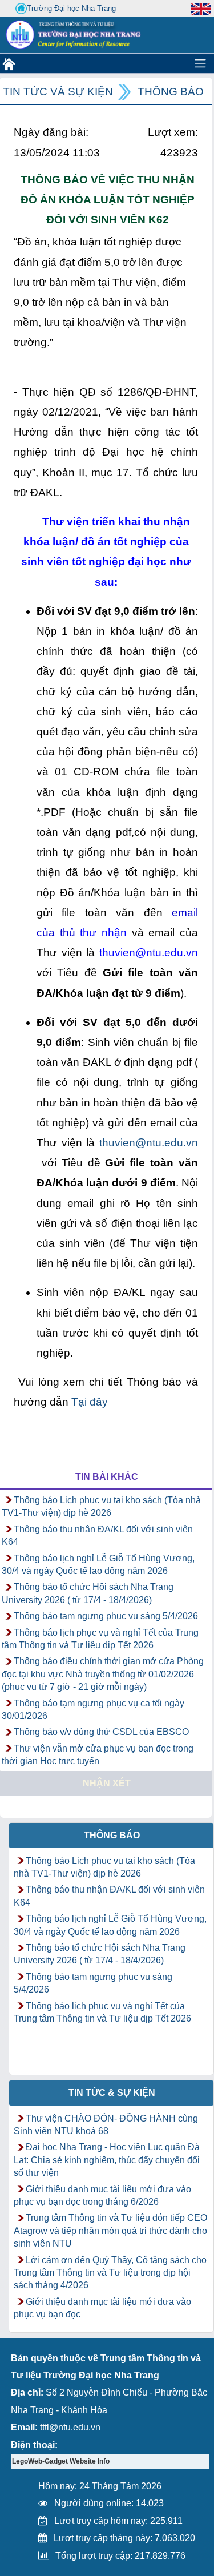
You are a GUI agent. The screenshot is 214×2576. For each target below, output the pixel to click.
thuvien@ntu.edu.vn (149, 1143)
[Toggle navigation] (200, 63)
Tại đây (90, 1402)
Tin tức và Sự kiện (58, 92)
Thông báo (171, 92)
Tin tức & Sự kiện (112, 2093)
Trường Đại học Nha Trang (71, 8)
